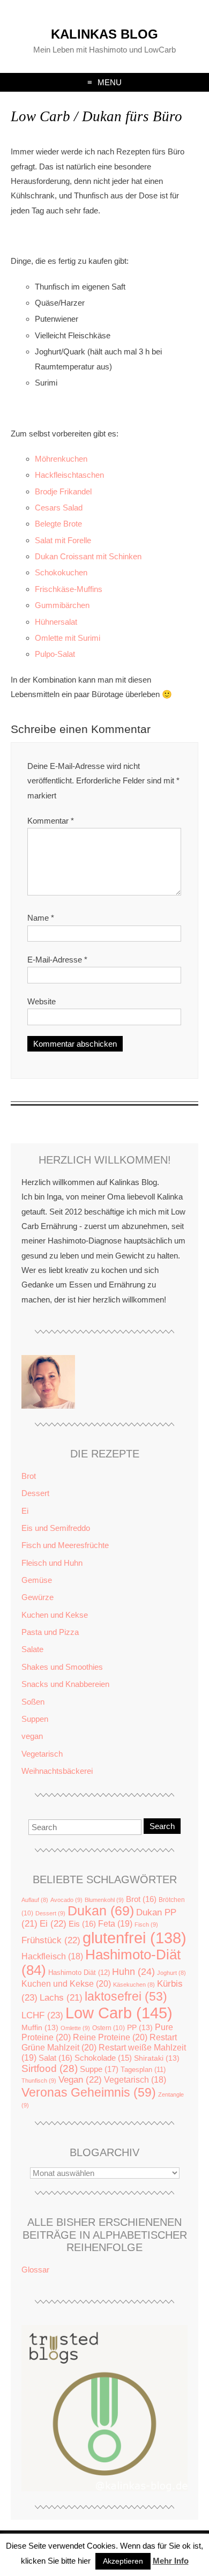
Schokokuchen (61, 572)
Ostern (109, 2028)
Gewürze (38, 1597)
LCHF (42, 2015)
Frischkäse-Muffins (69, 589)
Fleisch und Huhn (52, 1563)
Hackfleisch (52, 1956)
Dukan (101, 1911)
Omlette (75, 2028)
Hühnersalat (56, 622)
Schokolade (103, 2058)
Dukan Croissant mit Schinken (88, 556)
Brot (29, 1476)
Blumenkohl (104, 1900)
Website (42, 1001)
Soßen (33, 1702)
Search (162, 1826)
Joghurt (171, 1973)
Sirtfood (50, 2068)
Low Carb (119, 2013)
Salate (32, 1649)
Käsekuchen (134, 1985)
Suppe (99, 2069)
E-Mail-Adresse (57, 960)
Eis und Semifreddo (56, 1528)
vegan (32, 1736)
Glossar (35, 2270)
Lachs (61, 1998)
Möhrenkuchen (61, 459)
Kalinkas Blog (104, 34)
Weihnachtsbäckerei (57, 1771)
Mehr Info (171, 2561)
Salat (55, 2058)
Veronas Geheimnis (89, 2092)
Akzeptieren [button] (123, 2561)
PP (140, 2028)
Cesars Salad (59, 508)
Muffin (40, 2028)
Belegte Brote (58, 524)
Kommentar (51, 821)
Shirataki (157, 2058)
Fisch (146, 1924)
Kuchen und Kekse (55, 1615)
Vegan (80, 2080)
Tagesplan (143, 2070)
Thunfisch (39, 2081)
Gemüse (37, 1580)
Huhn (133, 1972)
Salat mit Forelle (63, 540)
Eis (82, 1924)
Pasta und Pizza (50, 1632)
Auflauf (35, 1900)
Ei (25, 1511)
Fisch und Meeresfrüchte (65, 1545)
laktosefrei (126, 1996)
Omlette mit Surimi (68, 638)
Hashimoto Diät (79, 1972)
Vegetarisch (42, 1754)
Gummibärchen (62, 605)
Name (41, 918)
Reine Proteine (110, 2037)
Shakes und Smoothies (62, 1667)
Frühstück (51, 1940)
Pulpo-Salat (55, 654)
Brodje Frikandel (63, 491)
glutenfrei (135, 1938)
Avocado (66, 1900)
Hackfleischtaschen (69, 475)
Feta (115, 1923)
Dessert (35, 1493)
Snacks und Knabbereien (65, 1684)
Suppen (35, 1719)
